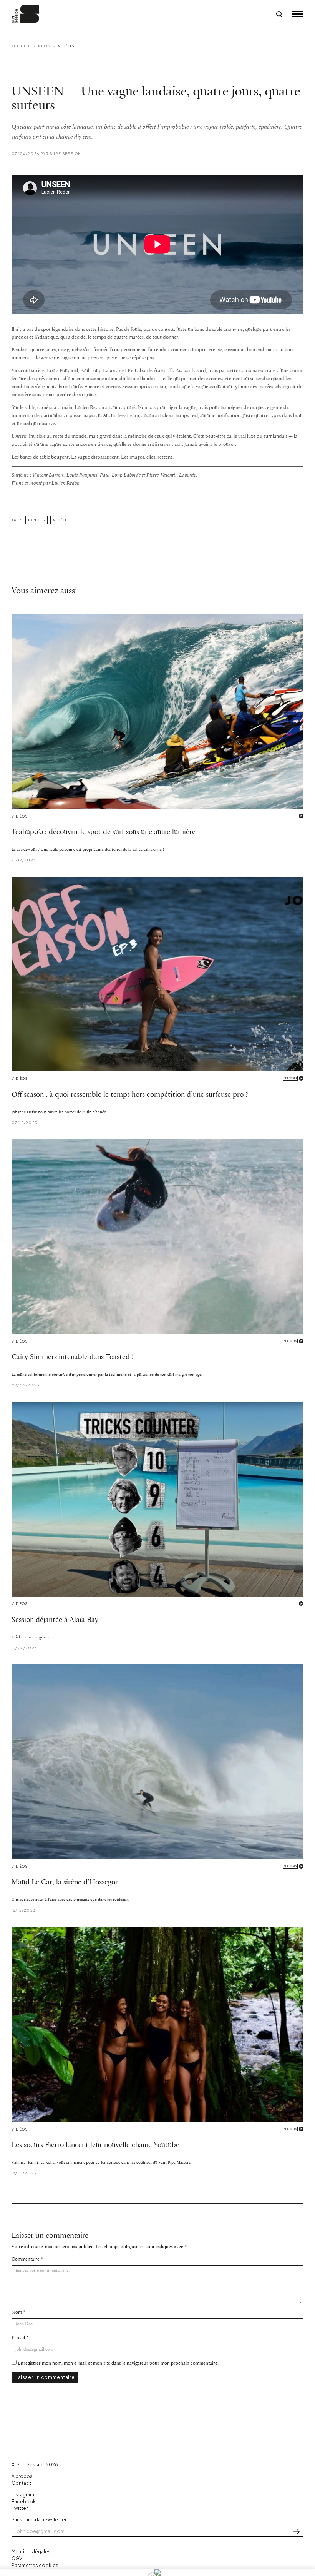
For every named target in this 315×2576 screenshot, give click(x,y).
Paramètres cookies (35, 2565)
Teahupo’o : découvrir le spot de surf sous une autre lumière (104, 832)
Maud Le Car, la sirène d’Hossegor (65, 1882)
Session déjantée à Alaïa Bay (55, 1620)
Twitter (20, 2508)
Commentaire (26, 2259)
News (44, 46)
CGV (17, 2558)
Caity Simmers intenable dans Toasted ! (73, 1357)
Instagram (23, 2495)
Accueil (21, 46)
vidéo (60, 520)
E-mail (18, 2338)
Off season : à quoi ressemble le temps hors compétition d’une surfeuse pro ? (130, 1095)
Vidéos (66, 46)
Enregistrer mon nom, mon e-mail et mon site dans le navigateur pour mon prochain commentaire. (118, 2363)
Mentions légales (31, 2552)
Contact (21, 2483)
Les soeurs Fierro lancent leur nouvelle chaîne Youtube (95, 2145)
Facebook (24, 2502)
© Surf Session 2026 (35, 2465)
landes (36, 520)
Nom (17, 2312)
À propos (22, 2476)
